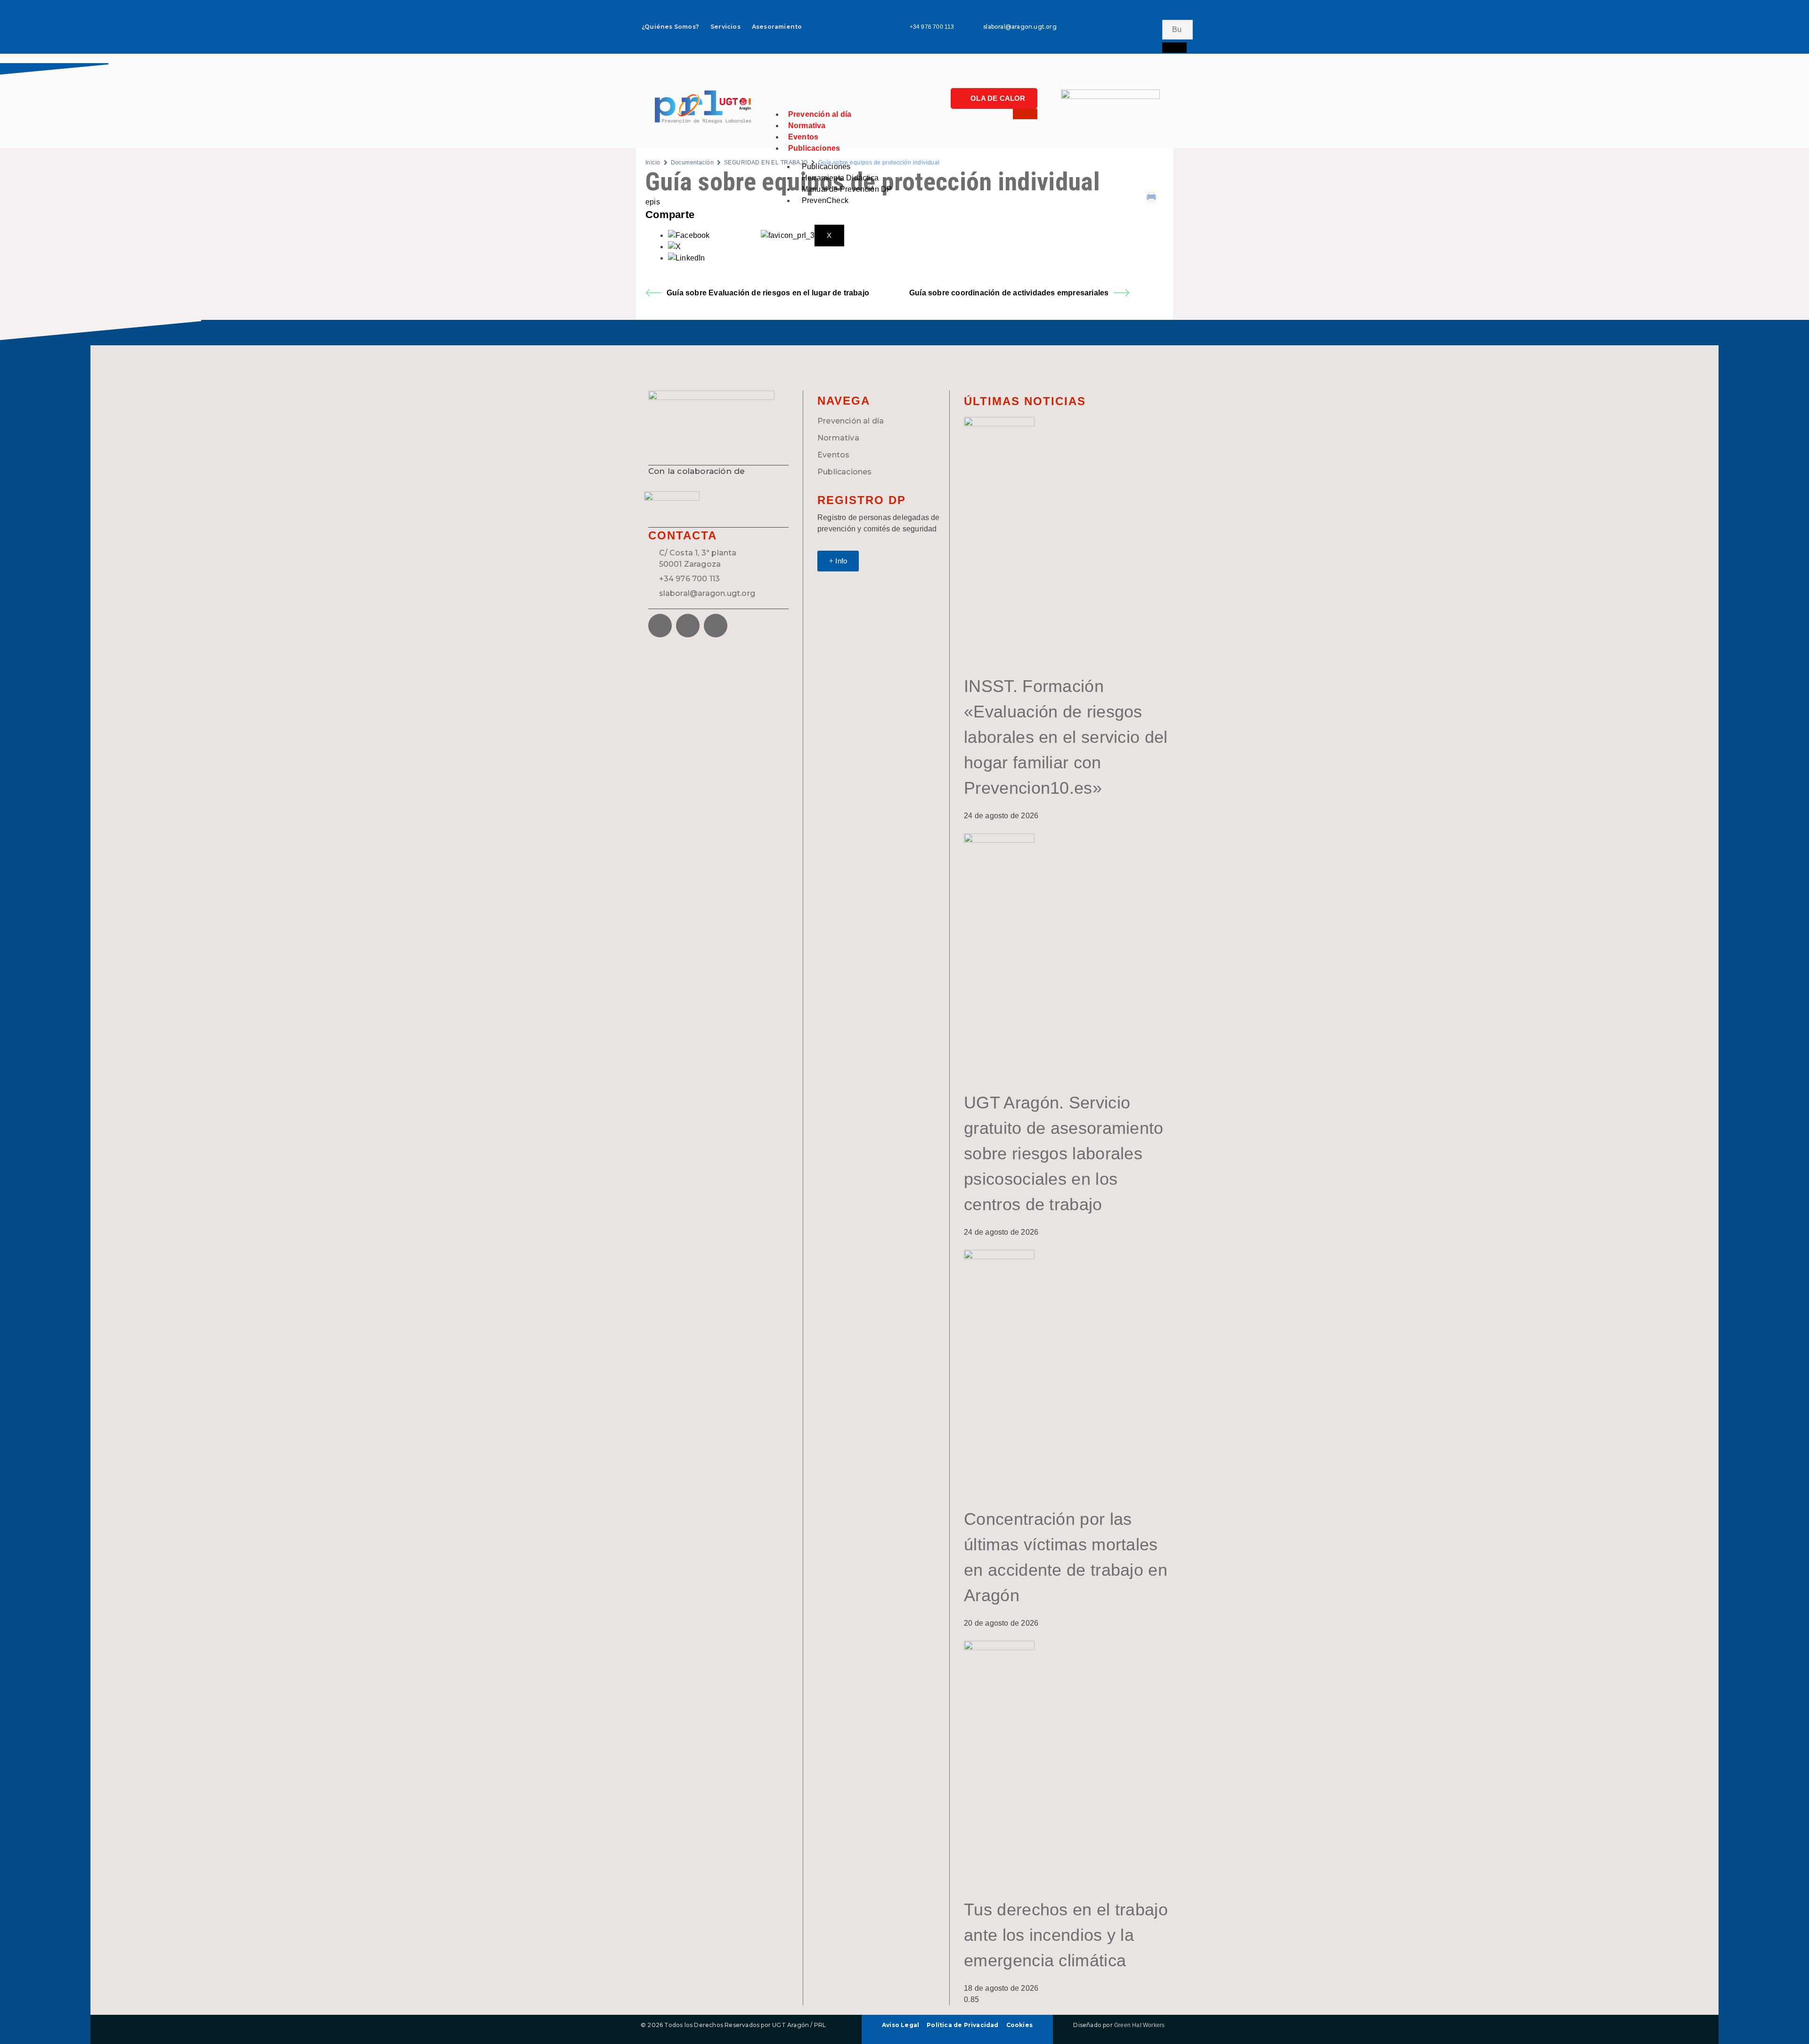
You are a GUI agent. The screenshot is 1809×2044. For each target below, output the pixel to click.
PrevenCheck (825, 200)
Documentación (692, 163)
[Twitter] (1150, 12)
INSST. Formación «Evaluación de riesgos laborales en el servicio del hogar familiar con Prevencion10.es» (1066, 737)
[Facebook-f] (1123, 12)
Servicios (725, 27)
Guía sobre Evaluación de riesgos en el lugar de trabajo (768, 293)
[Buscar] (1174, 48)
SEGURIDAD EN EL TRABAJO (766, 163)
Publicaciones (814, 148)
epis (653, 202)
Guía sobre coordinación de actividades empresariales (1009, 293)
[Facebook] (660, 626)
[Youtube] (1150, 39)
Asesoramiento (777, 27)
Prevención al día (820, 114)
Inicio (653, 163)
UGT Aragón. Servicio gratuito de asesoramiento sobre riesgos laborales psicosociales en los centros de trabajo (1064, 1153)
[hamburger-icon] (1025, 114)
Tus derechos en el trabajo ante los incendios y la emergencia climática (1066, 1935)
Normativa (807, 126)
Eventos (803, 137)
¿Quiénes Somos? (670, 27)
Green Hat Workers (1139, 2025)
